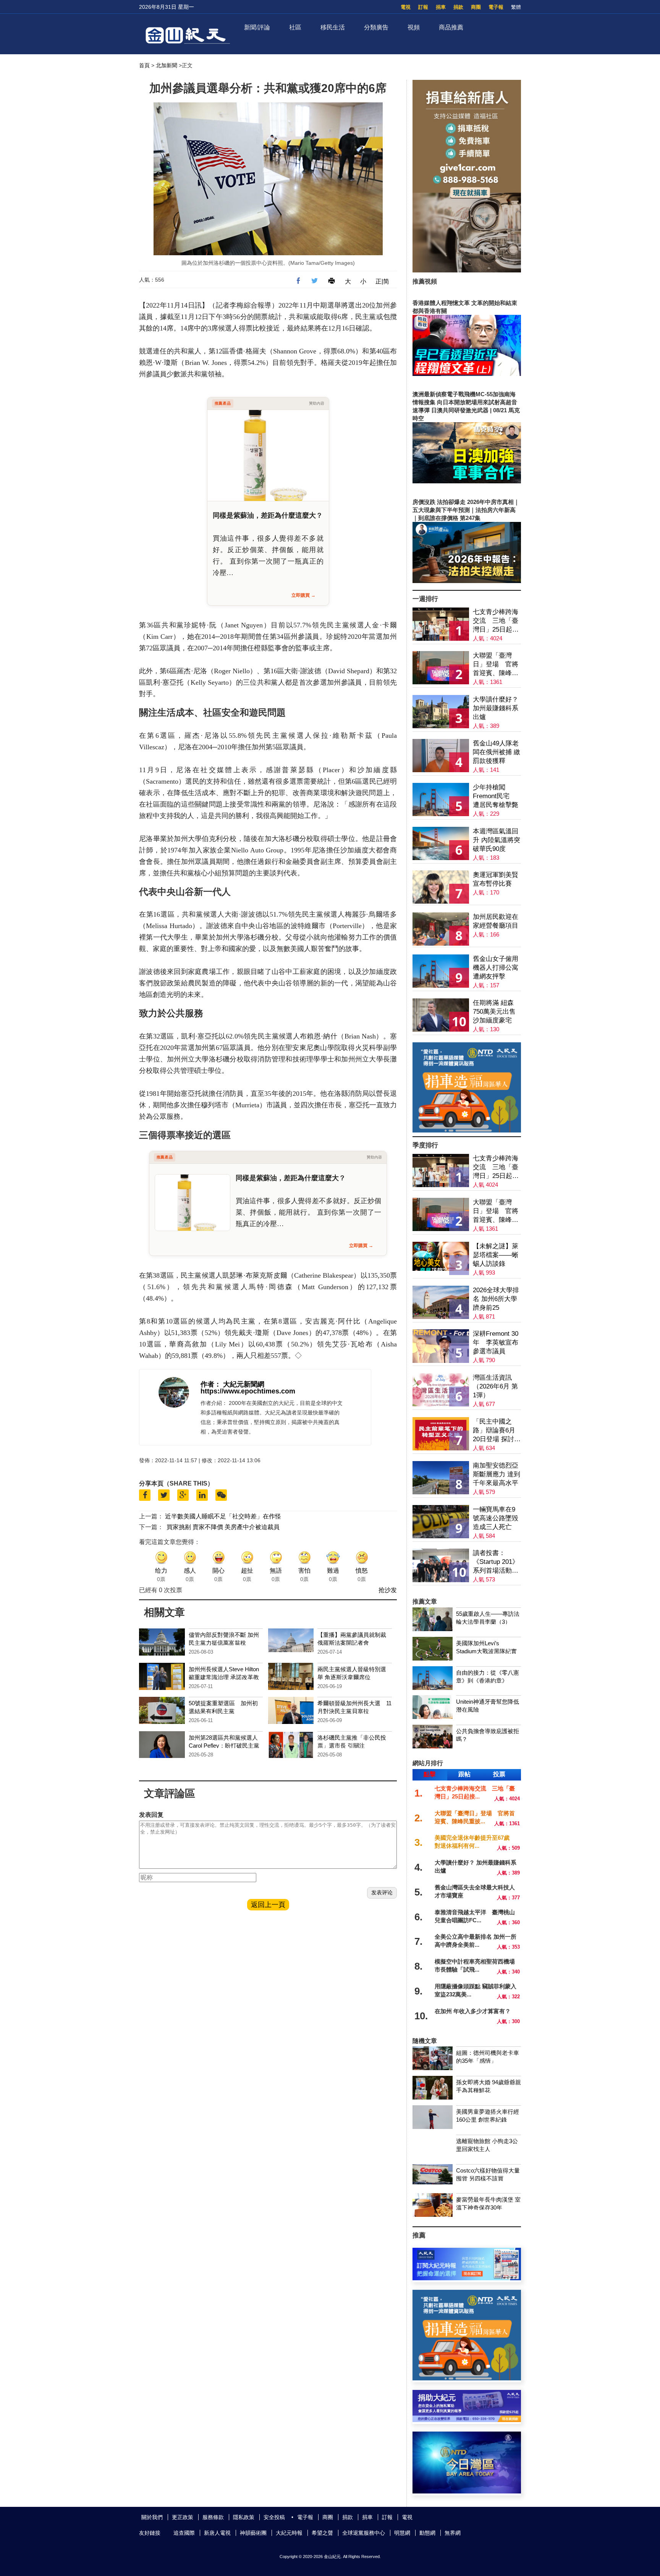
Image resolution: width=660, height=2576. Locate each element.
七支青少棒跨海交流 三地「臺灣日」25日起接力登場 (496, 621)
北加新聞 (167, 65)
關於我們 (152, 2517)
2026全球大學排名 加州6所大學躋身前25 (496, 1299)
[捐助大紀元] (467, 2420)
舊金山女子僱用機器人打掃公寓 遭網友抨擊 (496, 968)
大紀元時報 (289, 2533)
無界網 (453, 2533)
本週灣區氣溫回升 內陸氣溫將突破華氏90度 (497, 840)
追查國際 (184, 2533)
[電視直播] (467, 2491)
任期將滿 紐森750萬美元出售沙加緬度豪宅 (494, 1012)
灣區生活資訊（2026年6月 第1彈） (495, 1386)
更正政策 (183, 2517)
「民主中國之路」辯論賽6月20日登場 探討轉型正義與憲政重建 (497, 1431)
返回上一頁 (268, 1905)
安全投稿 (274, 2517)
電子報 (496, 7)
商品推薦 (451, 27)
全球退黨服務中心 (364, 2533)
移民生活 (333, 27)
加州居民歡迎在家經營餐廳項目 (496, 921)
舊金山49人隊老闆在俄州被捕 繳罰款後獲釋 (497, 752)
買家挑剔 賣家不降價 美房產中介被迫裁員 (223, 1527)
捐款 (458, 7)
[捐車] (467, 1130)
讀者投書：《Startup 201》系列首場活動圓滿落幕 (496, 1562)
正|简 (382, 281)
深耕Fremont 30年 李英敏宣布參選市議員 (496, 1342)
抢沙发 (388, 1590)
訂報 (423, 7)
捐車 (441, 7)
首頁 (144, 65)
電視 (406, 7)
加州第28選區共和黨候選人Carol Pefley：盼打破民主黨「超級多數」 (224, 1746)
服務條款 (213, 2517)
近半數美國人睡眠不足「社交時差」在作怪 (223, 1516)
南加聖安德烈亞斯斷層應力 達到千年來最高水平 (497, 1474)
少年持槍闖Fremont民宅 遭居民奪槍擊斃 (496, 796)
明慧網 (402, 2533)
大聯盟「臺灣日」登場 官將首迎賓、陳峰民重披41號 (496, 665)
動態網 (427, 2533)
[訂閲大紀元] (467, 2278)
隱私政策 (244, 2517)
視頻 (414, 27)
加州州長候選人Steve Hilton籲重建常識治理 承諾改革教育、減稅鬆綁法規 (224, 1677)
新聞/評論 (257, 27)
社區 (295, 27)
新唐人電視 (217, 2533)
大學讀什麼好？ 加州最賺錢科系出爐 (496, 708)
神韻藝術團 (253, 2533)
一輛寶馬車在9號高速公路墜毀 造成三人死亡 (496, 1518)
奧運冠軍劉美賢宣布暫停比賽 (496, 879)
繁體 (516, 7)
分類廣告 (376, 27)
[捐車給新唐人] (467, 270)
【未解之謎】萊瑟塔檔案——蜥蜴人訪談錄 (496, 1255)
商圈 (476, 7)
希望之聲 (322, 2533)
